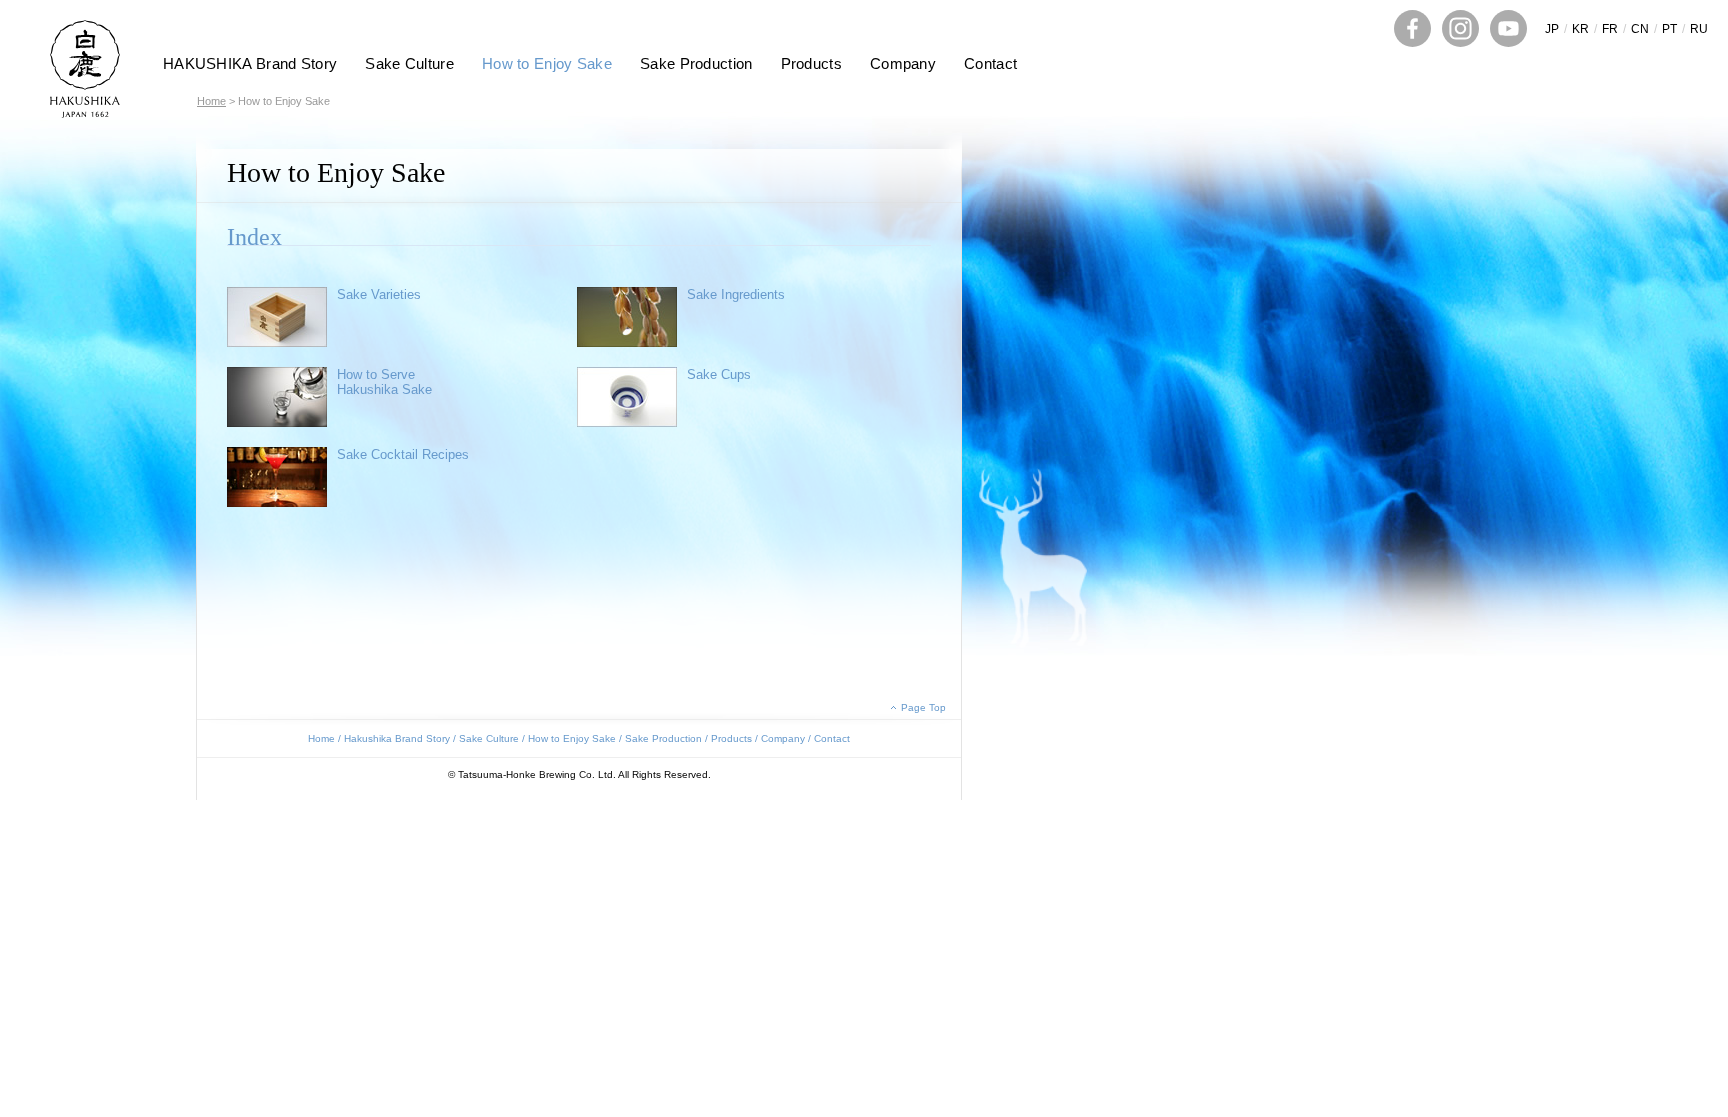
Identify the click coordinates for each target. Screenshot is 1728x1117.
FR (1610, 29)
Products (811, 63)
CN (1640, 29)
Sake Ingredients (736, 294)
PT (1669, 29)
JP (1552, 29)
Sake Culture (409, 63)
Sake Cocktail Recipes (403, 454)
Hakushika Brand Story (397, 738)
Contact (990, 63)
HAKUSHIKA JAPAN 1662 (85, 69)
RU (1699, 29)
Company (903, 63)
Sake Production (696, 63)
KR (1580, 29)
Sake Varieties (379, 294)
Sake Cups (719, 374)
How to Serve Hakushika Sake (384, 382)
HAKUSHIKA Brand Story (250, 63)
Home (211, 101)
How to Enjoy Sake (547, 63)
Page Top (923, 707)
